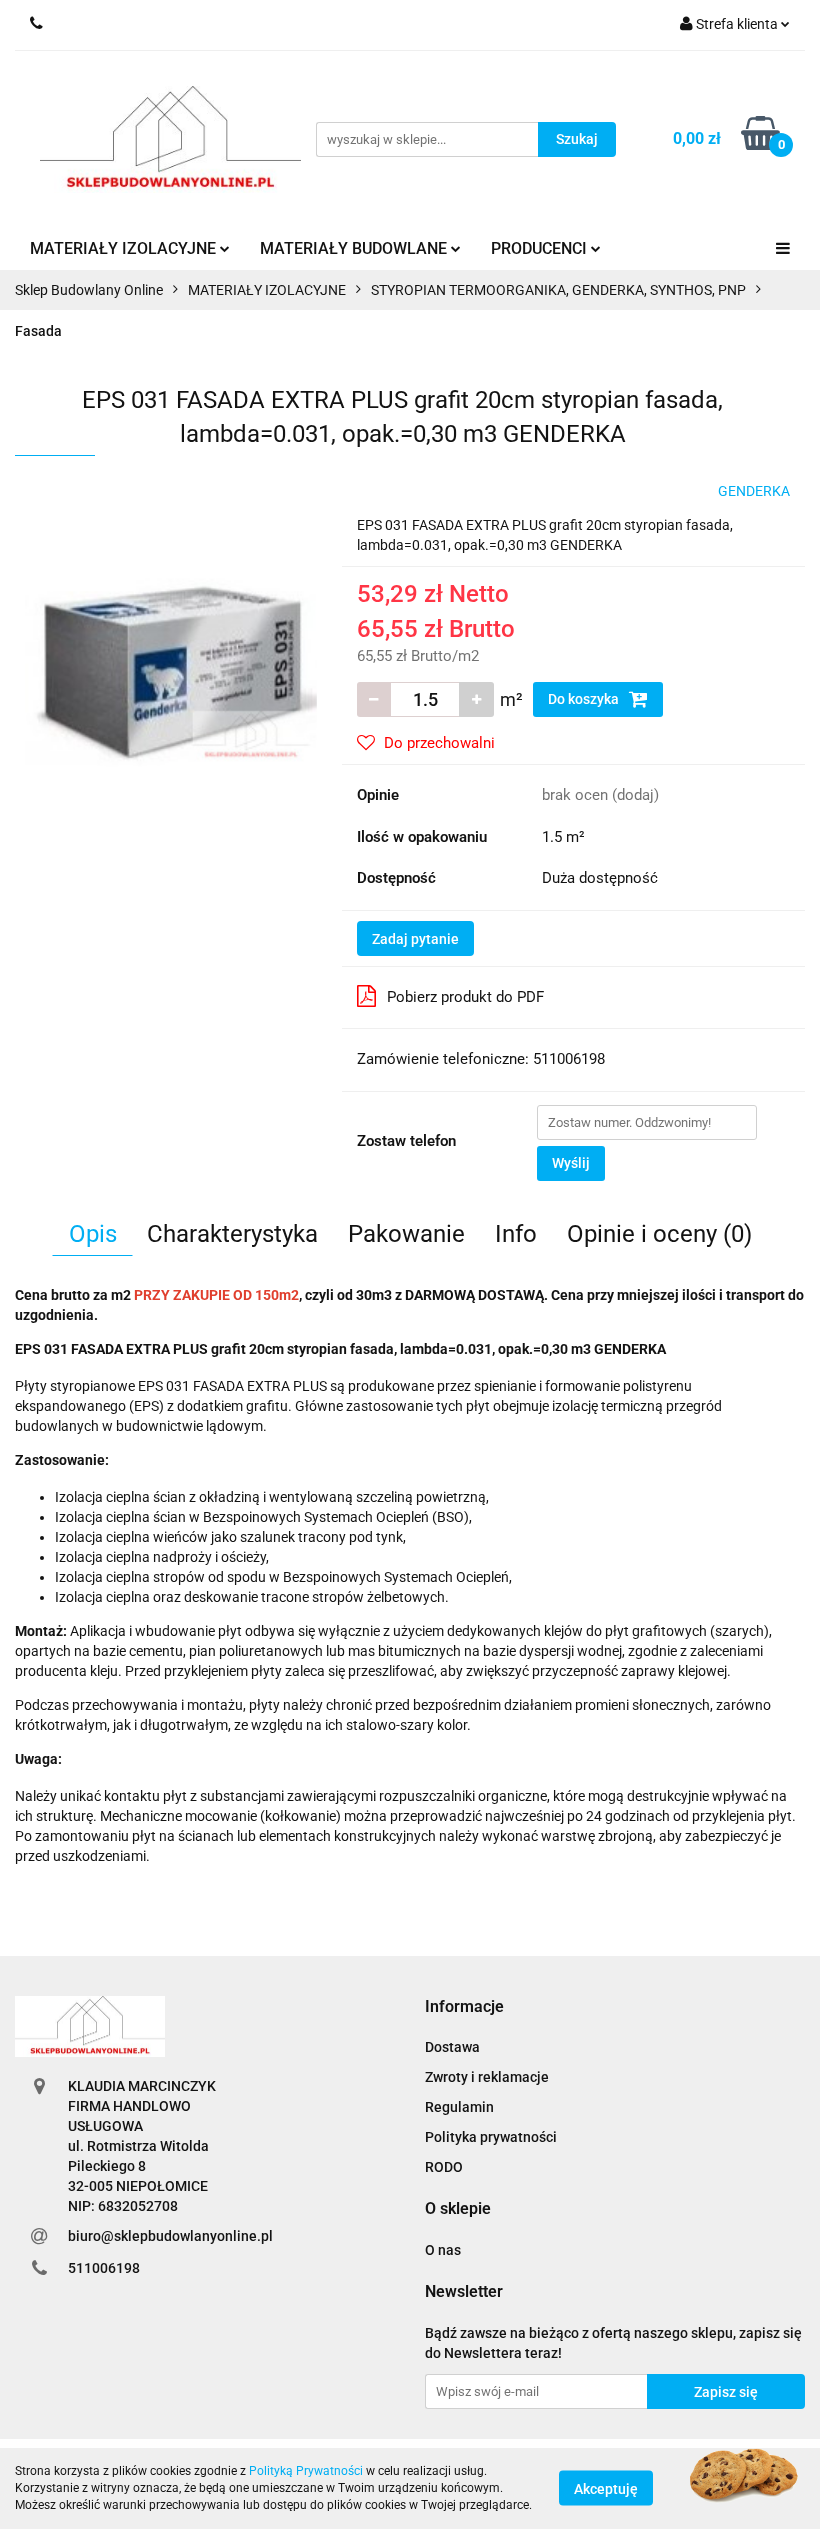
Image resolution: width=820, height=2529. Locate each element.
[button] (464, 2007)
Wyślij (571, 1163)
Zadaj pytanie (415, 939)
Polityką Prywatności (306, 2471)
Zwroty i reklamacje (487, 2077)
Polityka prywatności (491, 2137)
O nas (443, 2250)
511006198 (104, 2268)
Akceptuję (606, 2489)
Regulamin (459, 2107)
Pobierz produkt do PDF (465, 997)
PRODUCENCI (541, 248)
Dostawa (452, 2047)
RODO (444, 2167)
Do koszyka (585, 699)
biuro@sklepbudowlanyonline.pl (170, 2236)
